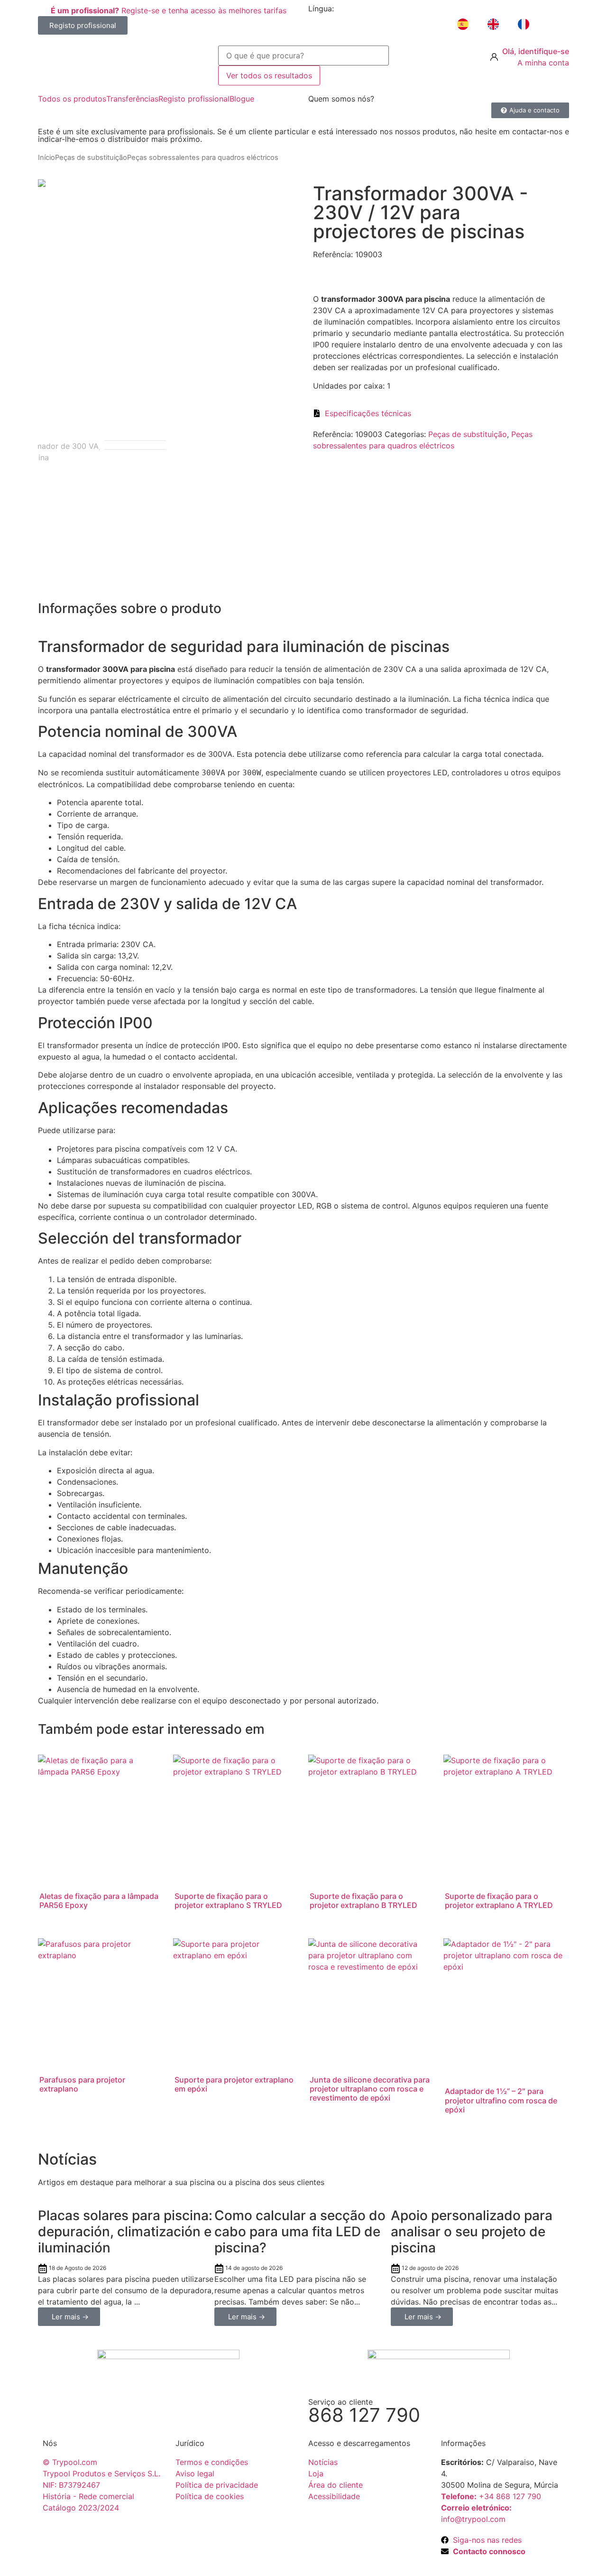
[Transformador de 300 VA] (168, 183)
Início (46, 158)
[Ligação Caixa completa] (126, 2265)
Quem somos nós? (341, 99)
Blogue (242, 99)
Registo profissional (194, 99)
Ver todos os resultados (269, 75)
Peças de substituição (91, 158)
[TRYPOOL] (123, 61)
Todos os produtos (72, 99)
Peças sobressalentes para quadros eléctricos (203, 158)
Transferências (132, 99)
